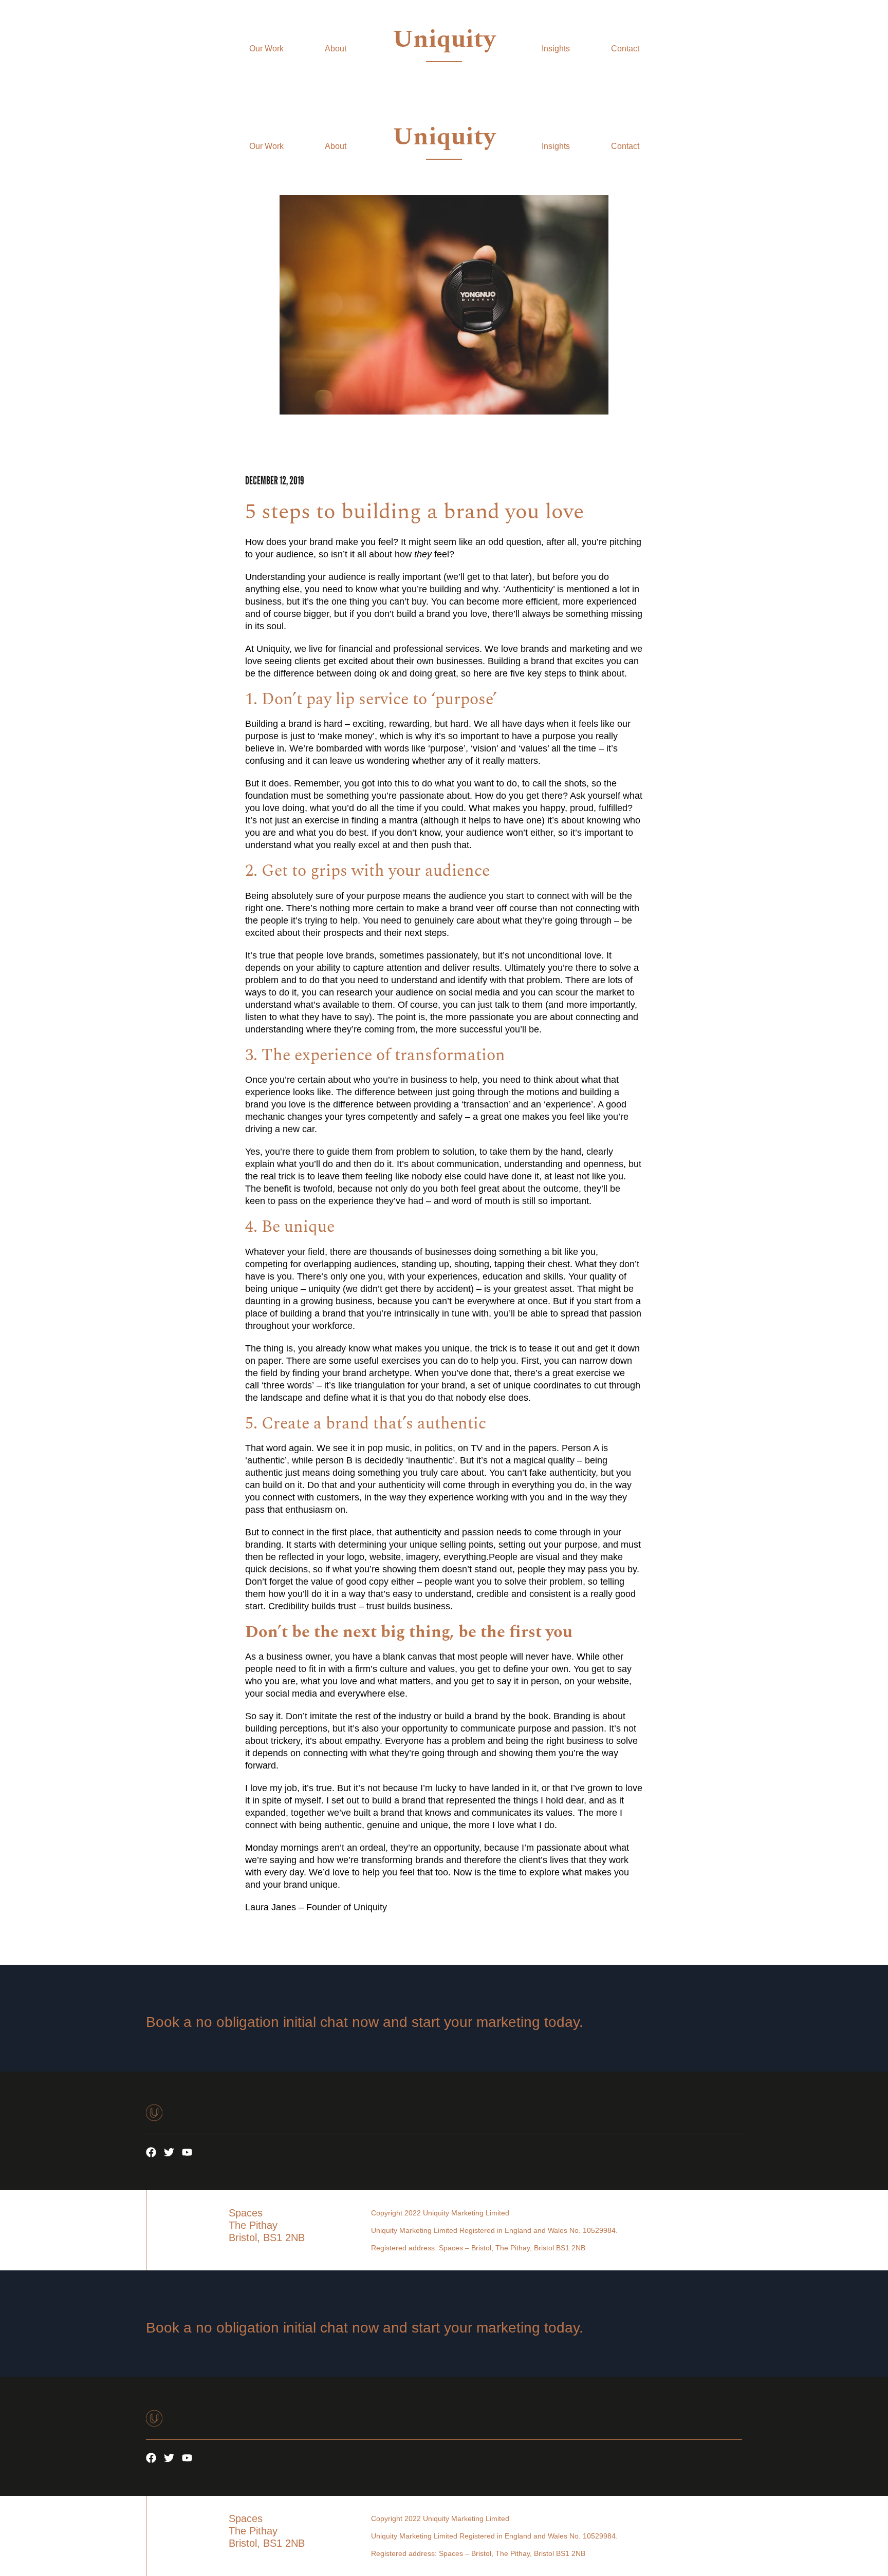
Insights (556, 49)
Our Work (266, 49)
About (336, 49)
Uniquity (444, 39)
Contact (625, 49)
